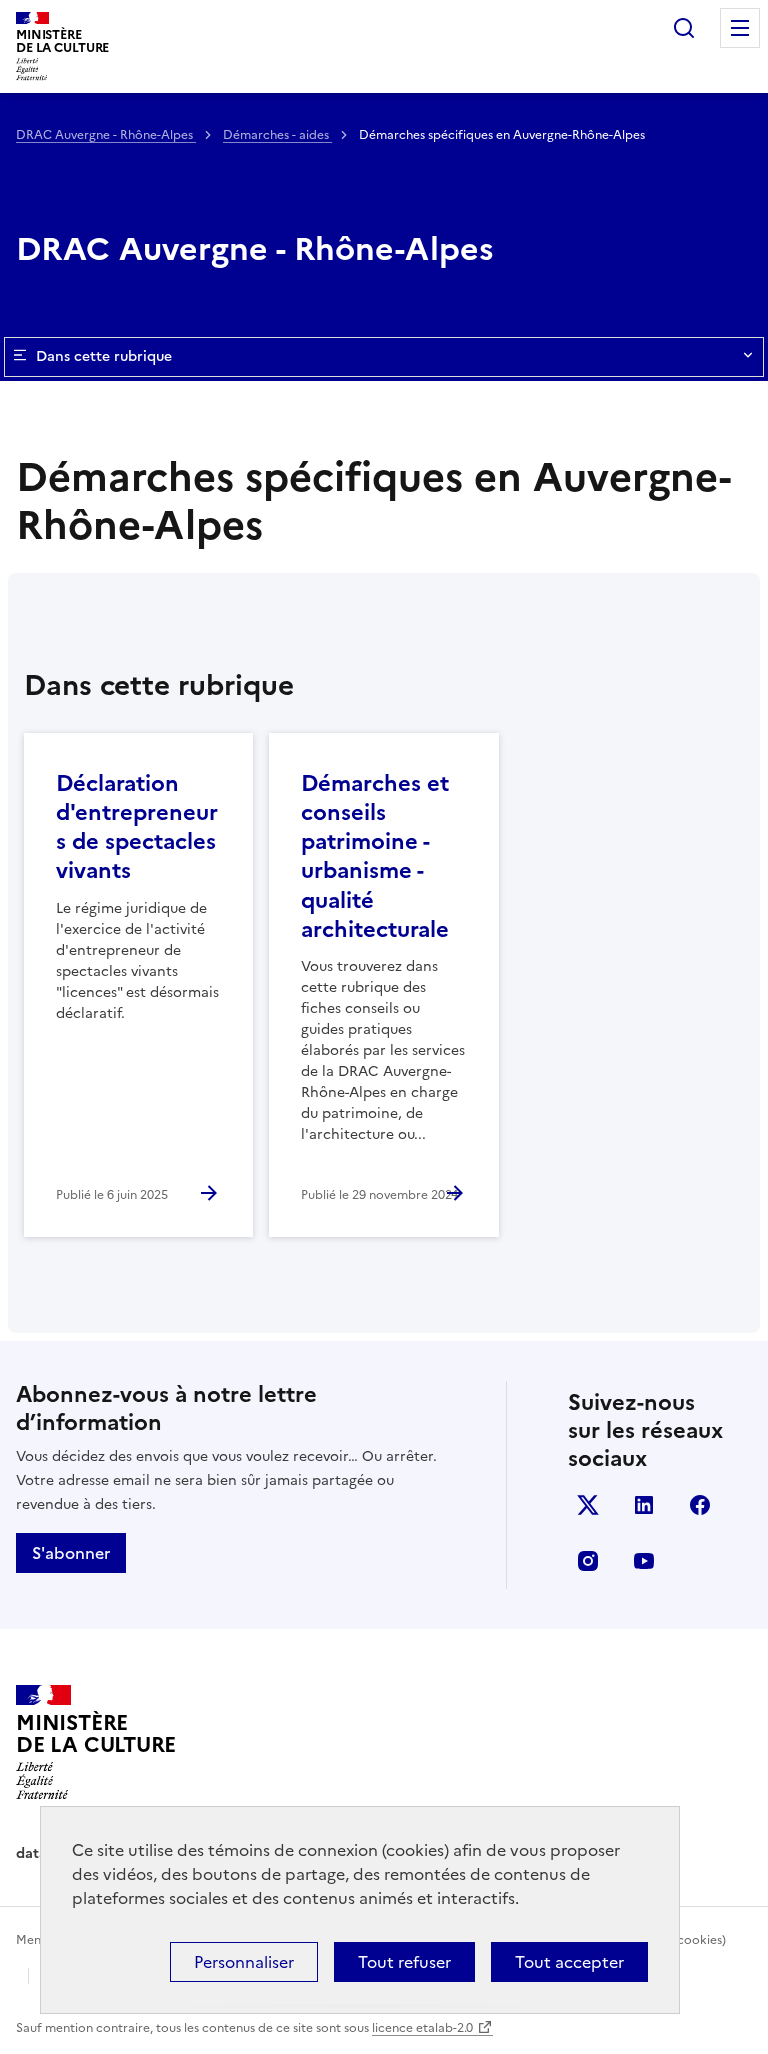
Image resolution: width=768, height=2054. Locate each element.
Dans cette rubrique (104, 356)
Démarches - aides (277, 135)
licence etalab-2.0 (422, 2028)
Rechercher (684, 28)
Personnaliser (244, 1962)
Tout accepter (569, 1962)
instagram (588, 1561)
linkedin (644, 1505)
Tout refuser (404, 1962)
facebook (700, 1505)
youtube (644, 1561)
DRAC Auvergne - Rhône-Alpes (106, 135)
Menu (740, 28)
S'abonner (71, 1553)
